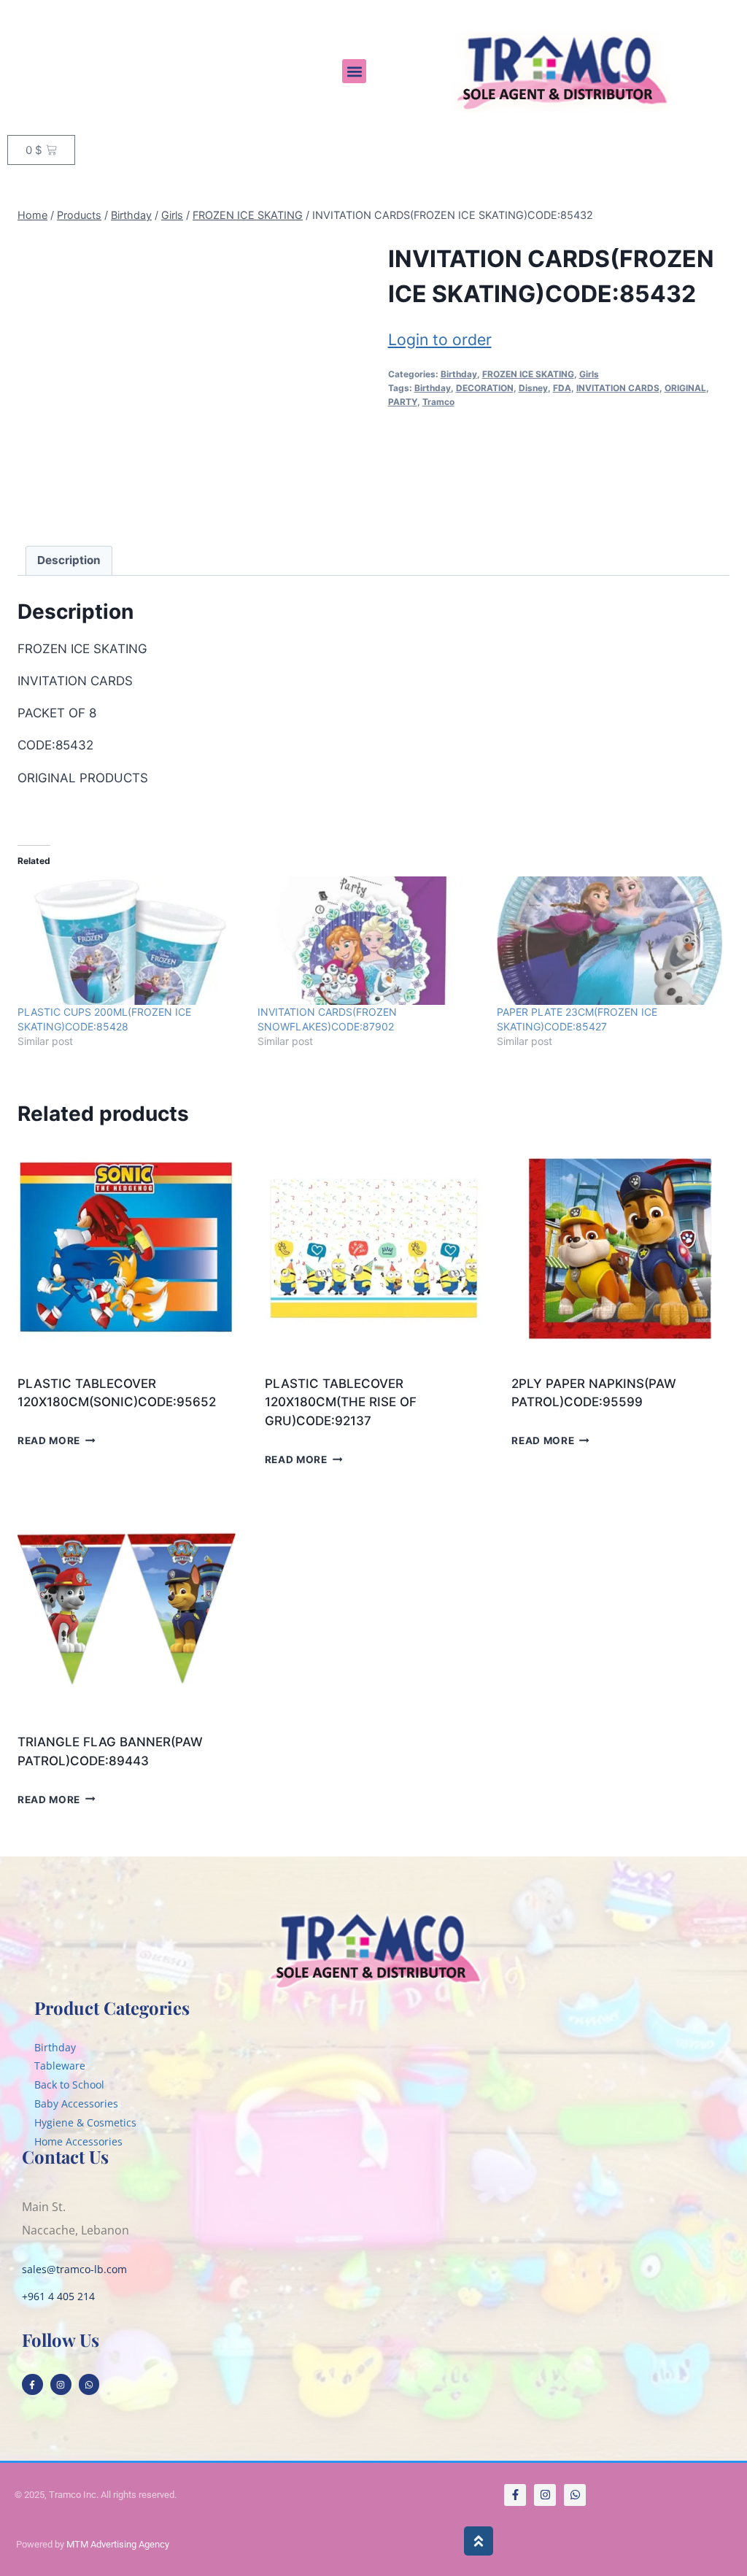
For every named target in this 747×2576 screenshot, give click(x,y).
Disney (533, 388)
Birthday (459, 374)
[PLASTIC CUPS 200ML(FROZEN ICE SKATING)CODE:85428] (130, 941)
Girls (589, 374)
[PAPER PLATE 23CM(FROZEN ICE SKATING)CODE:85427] (609, 941)
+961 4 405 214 (58, 2296)
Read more (49, 1441)
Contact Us (65, 2156)
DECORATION (485, 388)
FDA (562, 388)
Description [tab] (69, 560)
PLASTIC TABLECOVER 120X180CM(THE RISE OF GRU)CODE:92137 (341, 1402)
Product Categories (112, 2008)
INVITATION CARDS (618, 388)
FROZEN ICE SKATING (528, 374)
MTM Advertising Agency (118, 2544)
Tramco (438, 402)
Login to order (440, 339)
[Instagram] (61, 2384)
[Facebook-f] (32, 2384)
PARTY (403, 402)
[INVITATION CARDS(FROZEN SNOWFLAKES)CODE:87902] (370, 941)
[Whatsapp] (89, 2384)
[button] (354, 71)
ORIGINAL (685, 388)
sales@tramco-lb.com (74, 2269)
